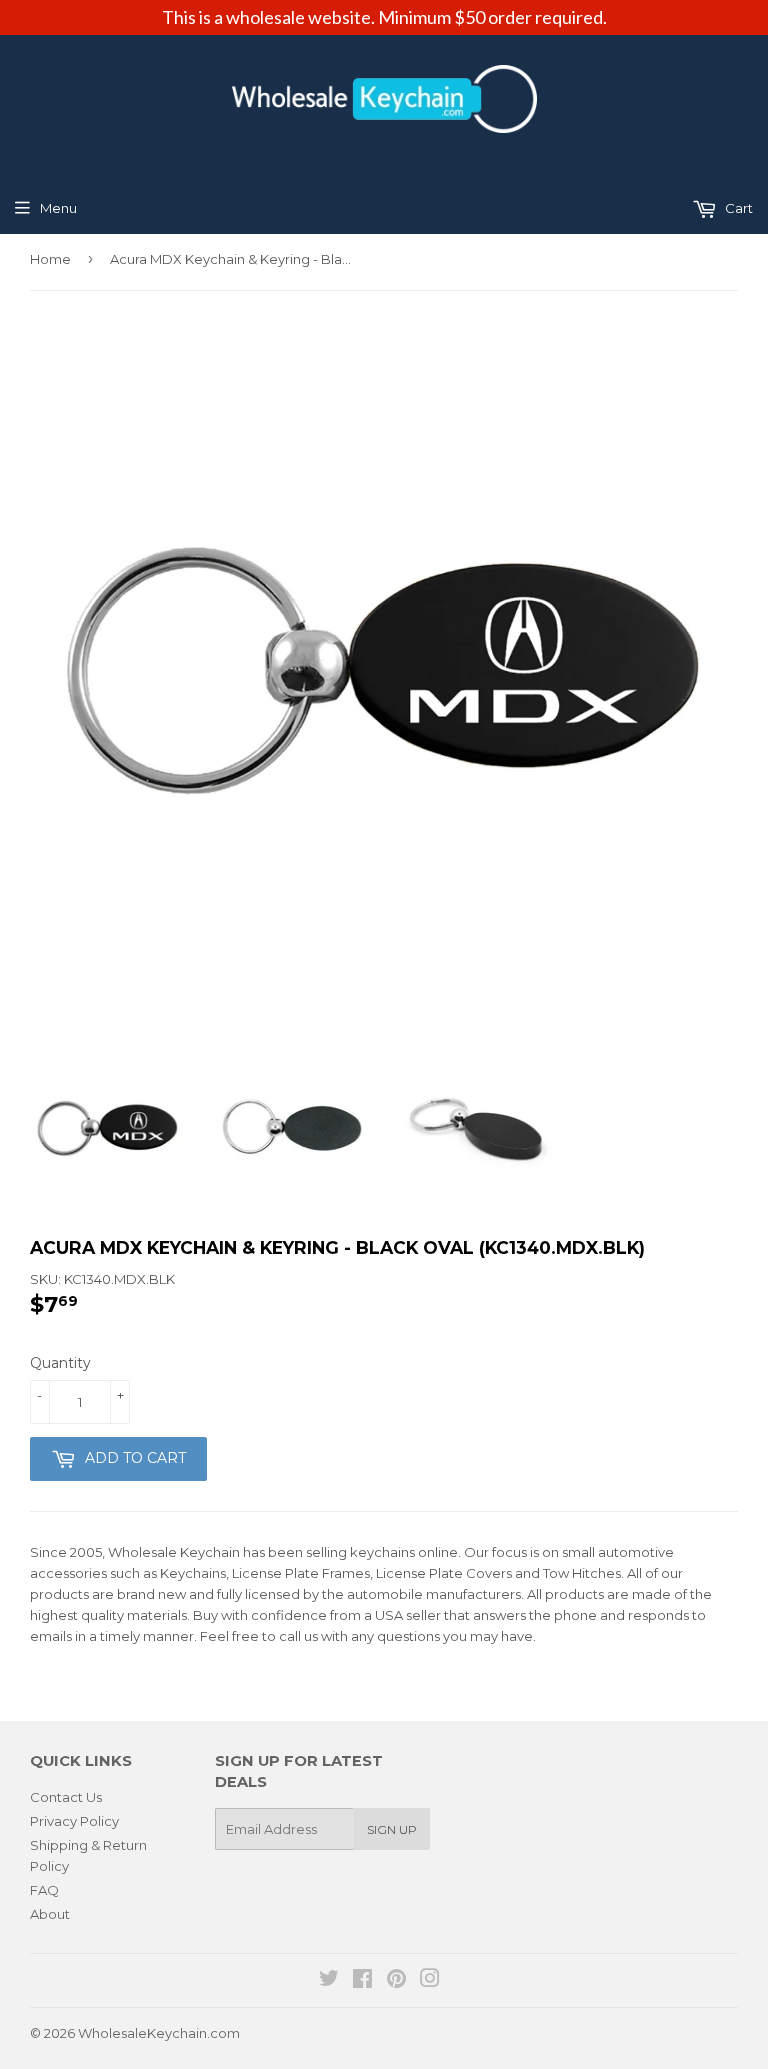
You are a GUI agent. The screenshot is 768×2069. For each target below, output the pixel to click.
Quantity (60, 1363)
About (50, 1914)
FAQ (44, 1890)
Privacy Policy (74, 1821)
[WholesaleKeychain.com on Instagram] (430, 1981)
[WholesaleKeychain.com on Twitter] (329, 1981)
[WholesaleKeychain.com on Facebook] (362, 1981)
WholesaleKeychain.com (159, 2033)
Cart (737, 208)
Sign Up (392, 1829)
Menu (58, 208)
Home (50, 259)
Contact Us (66, 1797)
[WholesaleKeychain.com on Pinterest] (396, 1981)
